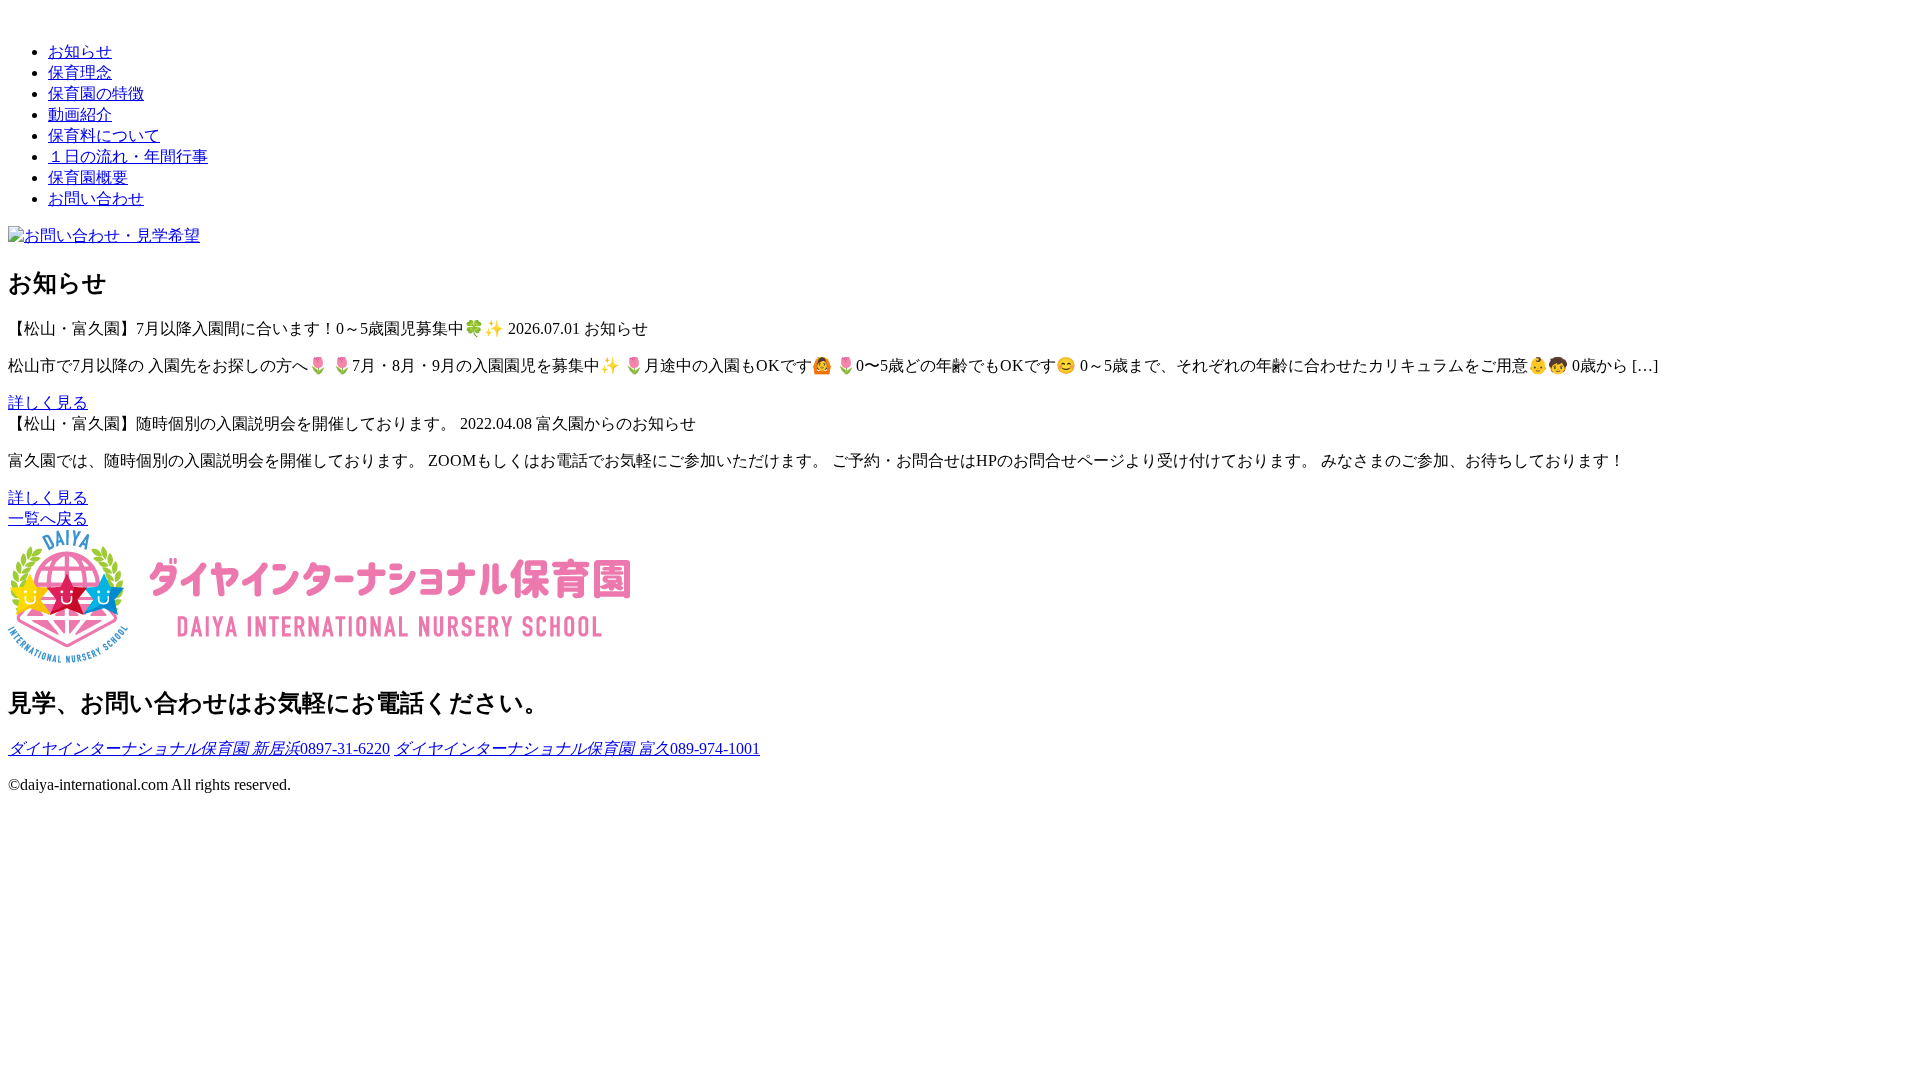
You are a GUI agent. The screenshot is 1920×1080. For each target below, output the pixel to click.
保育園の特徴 (96, 93)
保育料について (104, 135)
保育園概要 (88, 177)
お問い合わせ (96, 198)
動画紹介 (80, 114)
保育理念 (80, 72)
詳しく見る (48, 402)
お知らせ (80, 51)
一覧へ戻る (48, 518)
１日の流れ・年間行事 (128, 156)
